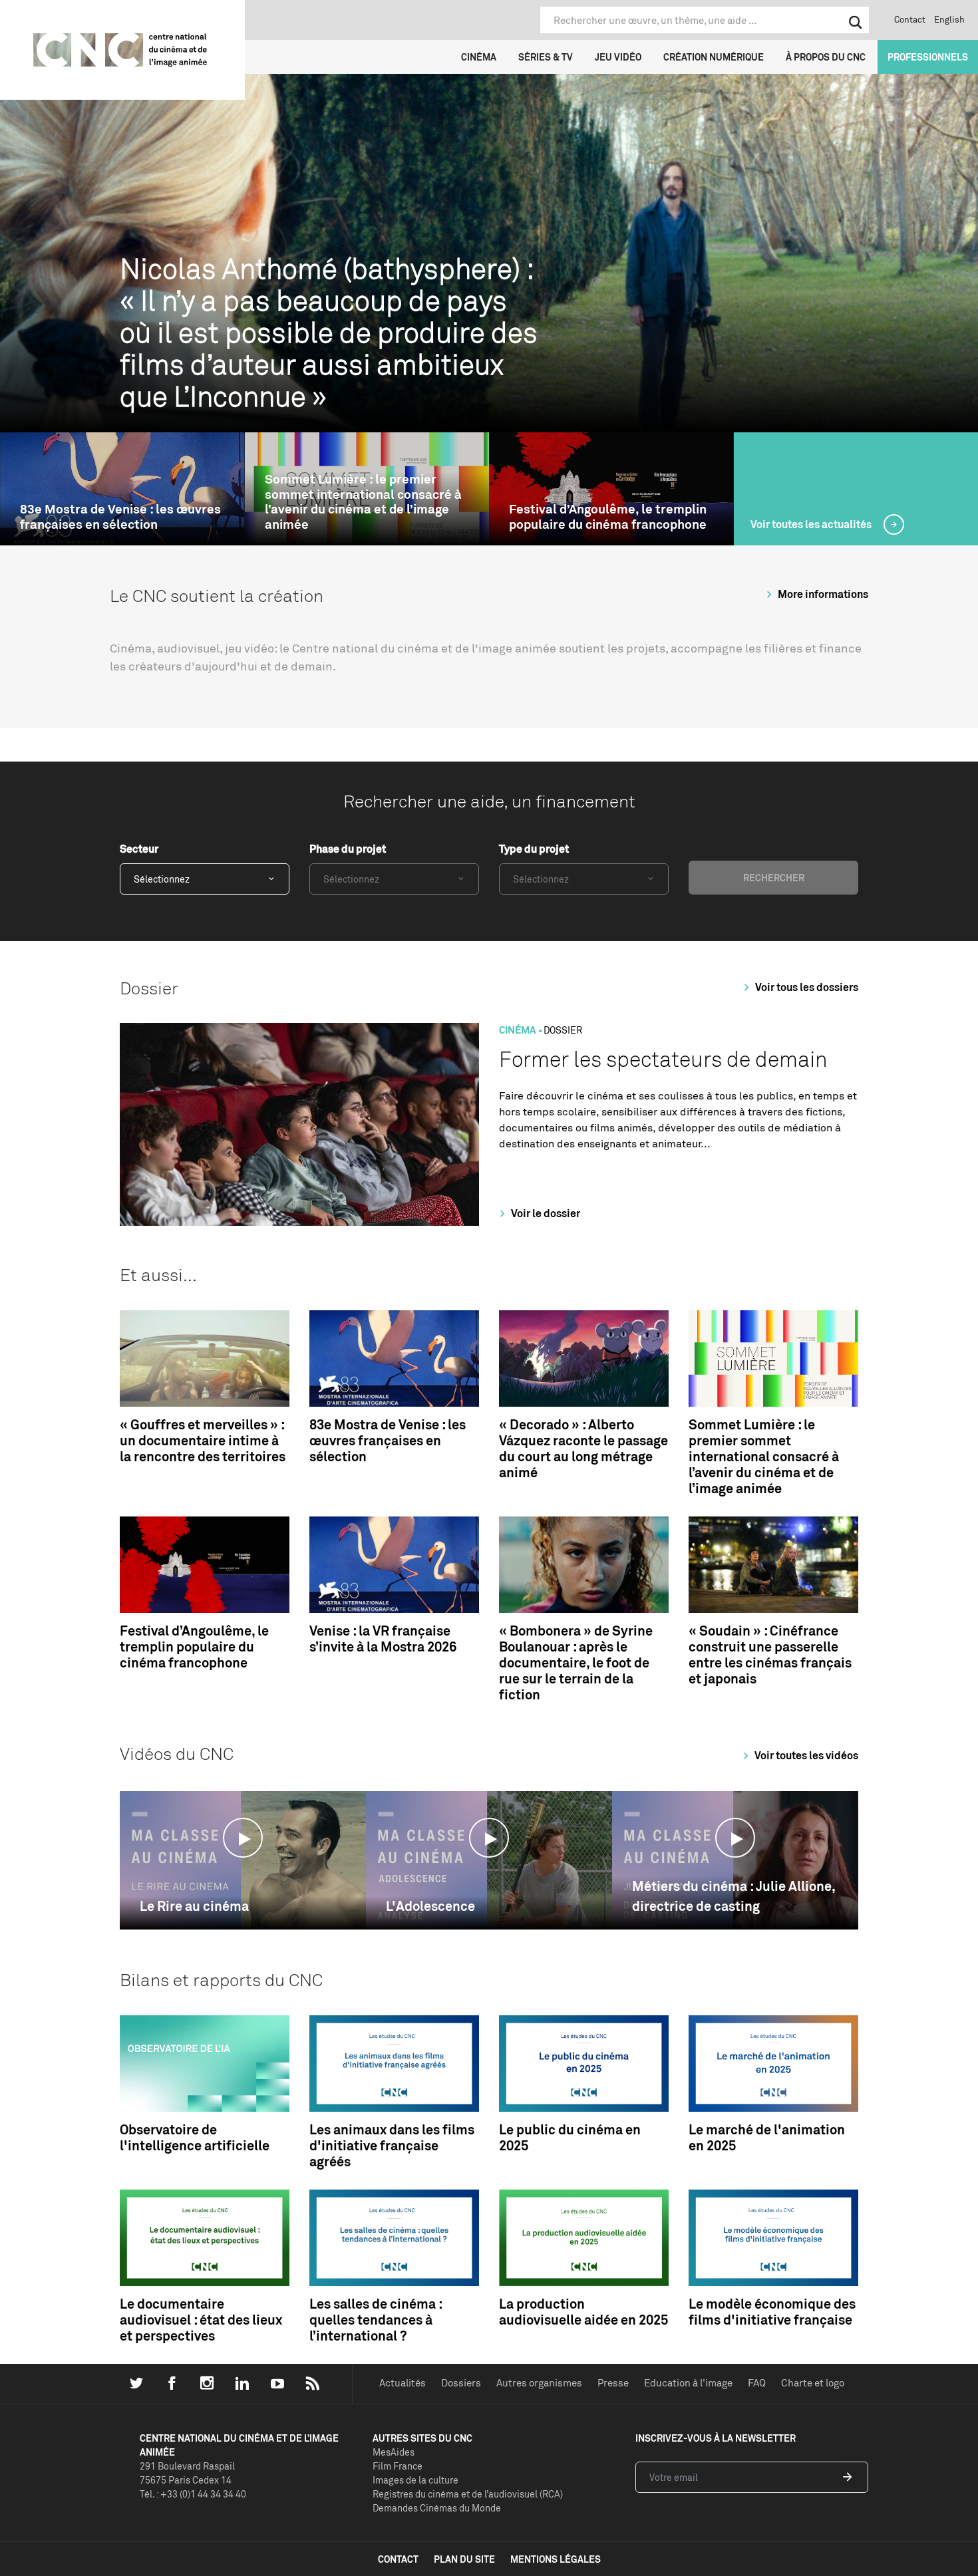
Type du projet (534, 849)
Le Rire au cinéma (194, 1906)
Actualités (403, 2383)
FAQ (757, 2383)
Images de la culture (415, 2480)
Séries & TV (546, 57)
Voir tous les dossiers (806, 987)
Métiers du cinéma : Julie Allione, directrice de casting (733, 1896)
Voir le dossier (545, 1213)
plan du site (464, 2559)
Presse (613, 2383)
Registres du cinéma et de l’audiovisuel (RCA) (468, 2494)
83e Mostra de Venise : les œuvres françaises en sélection (120, 517)
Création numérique (714, 57)
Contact (910, 19)
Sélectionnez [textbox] (162, 879)
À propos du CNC (826, 57)
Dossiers (461, 2383)
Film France (398, 2466)
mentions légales (556, 2559)
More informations (822, 594)
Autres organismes (539, 2383)
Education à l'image (688, 2383)
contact (398, 2559)
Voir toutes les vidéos (805, 1755)
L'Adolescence (430, 1906)
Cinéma (479, 57)
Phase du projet (348, 849)
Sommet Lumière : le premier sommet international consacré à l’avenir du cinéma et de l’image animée (363, 502)
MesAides (394, 2452)
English (949, 19)
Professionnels (928, 57)
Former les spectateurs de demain (663, 1059)
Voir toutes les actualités (812, 524)
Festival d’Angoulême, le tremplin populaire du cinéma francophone (608, 517)
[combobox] (205, 879)
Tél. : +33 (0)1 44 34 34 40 (193, 2494)
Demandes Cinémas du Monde (437, 2508)
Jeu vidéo (618, 57)
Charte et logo (813, 2383)
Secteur (139, 849)
